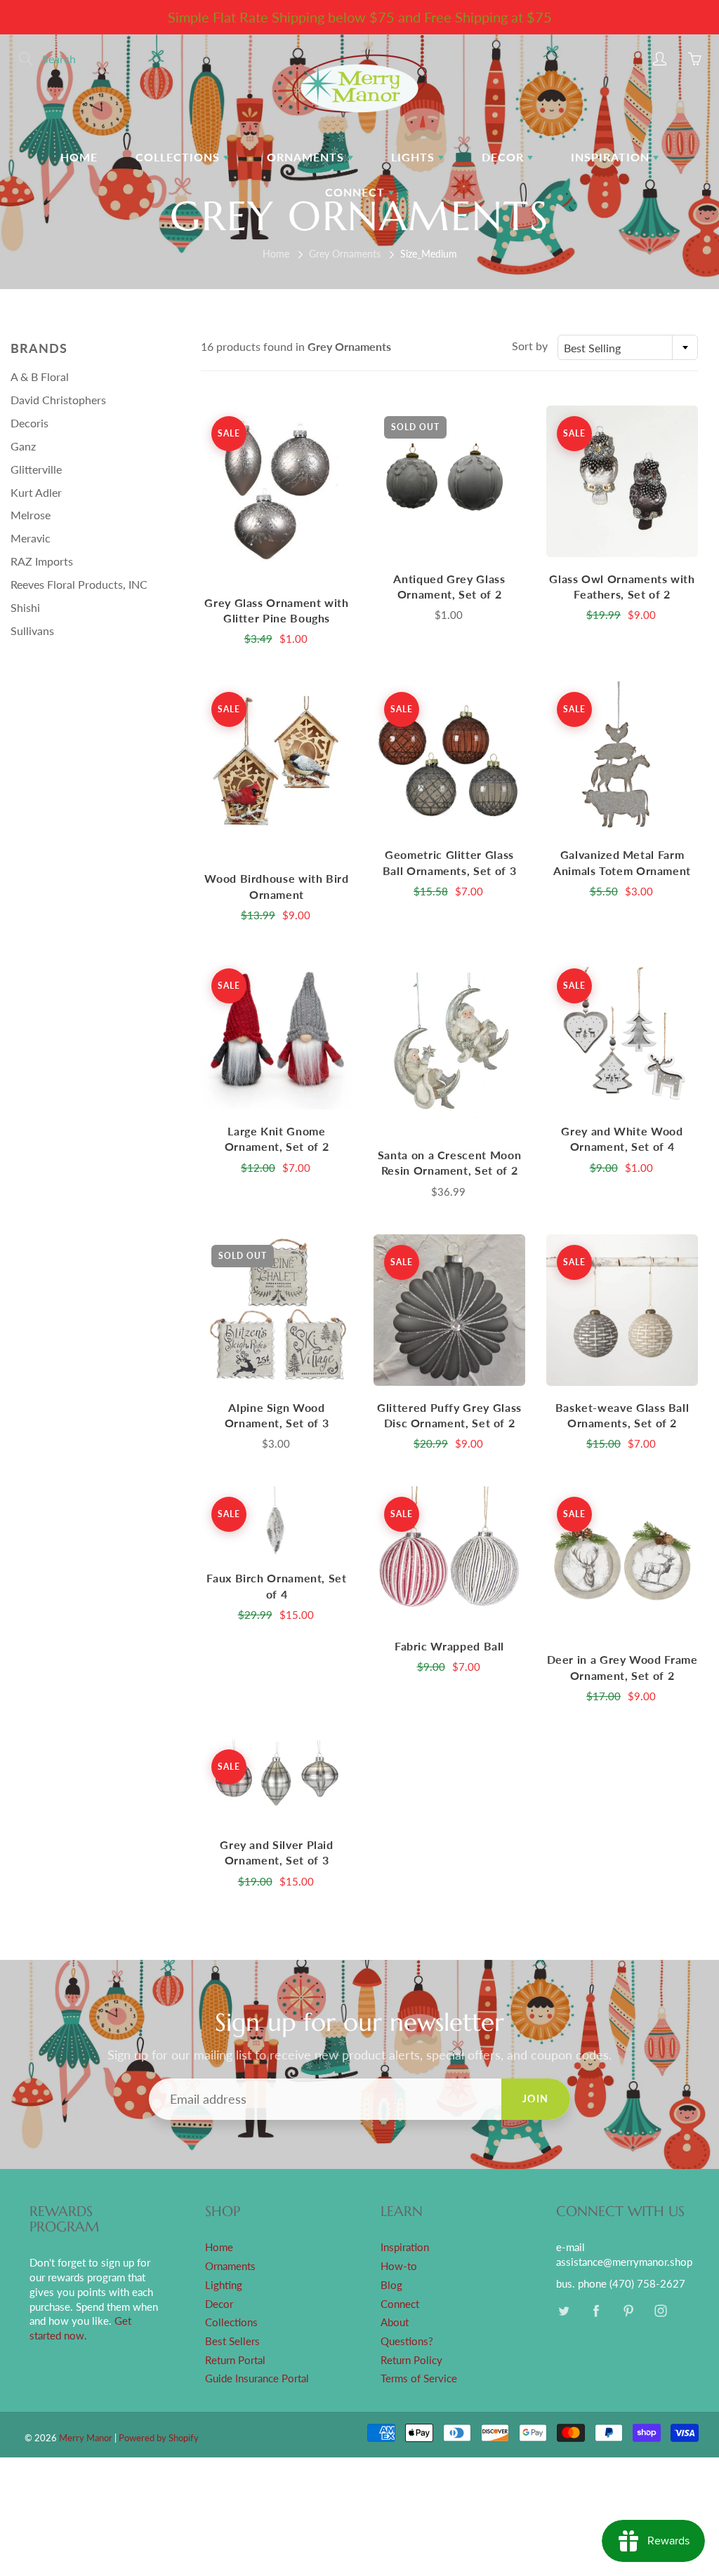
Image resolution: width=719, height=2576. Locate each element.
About (395, 2322)
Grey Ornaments (345, 254)
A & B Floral (40, 376)
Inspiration (612, 157)
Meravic (31, 538)
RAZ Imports (42, 561)
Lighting (224, 2285)
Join (536, 2098)
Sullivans (32, 630)
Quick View (277, 493)
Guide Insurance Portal (257, 2378)
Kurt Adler (36, 492)
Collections (179, 157)
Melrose (31, 515)
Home (79, 157)
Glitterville (36, 469)
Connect (357, 192)
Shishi (25, 607)
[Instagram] (660, 2311)
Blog (391, 2285)
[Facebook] (596, 2311)
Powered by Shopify (159, 2438)
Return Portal (235, 2360)
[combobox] (628, 347)
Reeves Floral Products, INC (79, 584)
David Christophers (58, 400)
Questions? (407, 2341)
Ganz (23, 446)
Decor (504, 157)
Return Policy (411, 2360)
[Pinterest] (628, 2311)
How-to (399, 2266)
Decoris (29, 423)
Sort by (530, 346)
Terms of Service (419, 2378)
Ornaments (307, 157)
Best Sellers (232, 2341)
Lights (415, 157)
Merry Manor (86, 2438)
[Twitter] (563, 2311)
